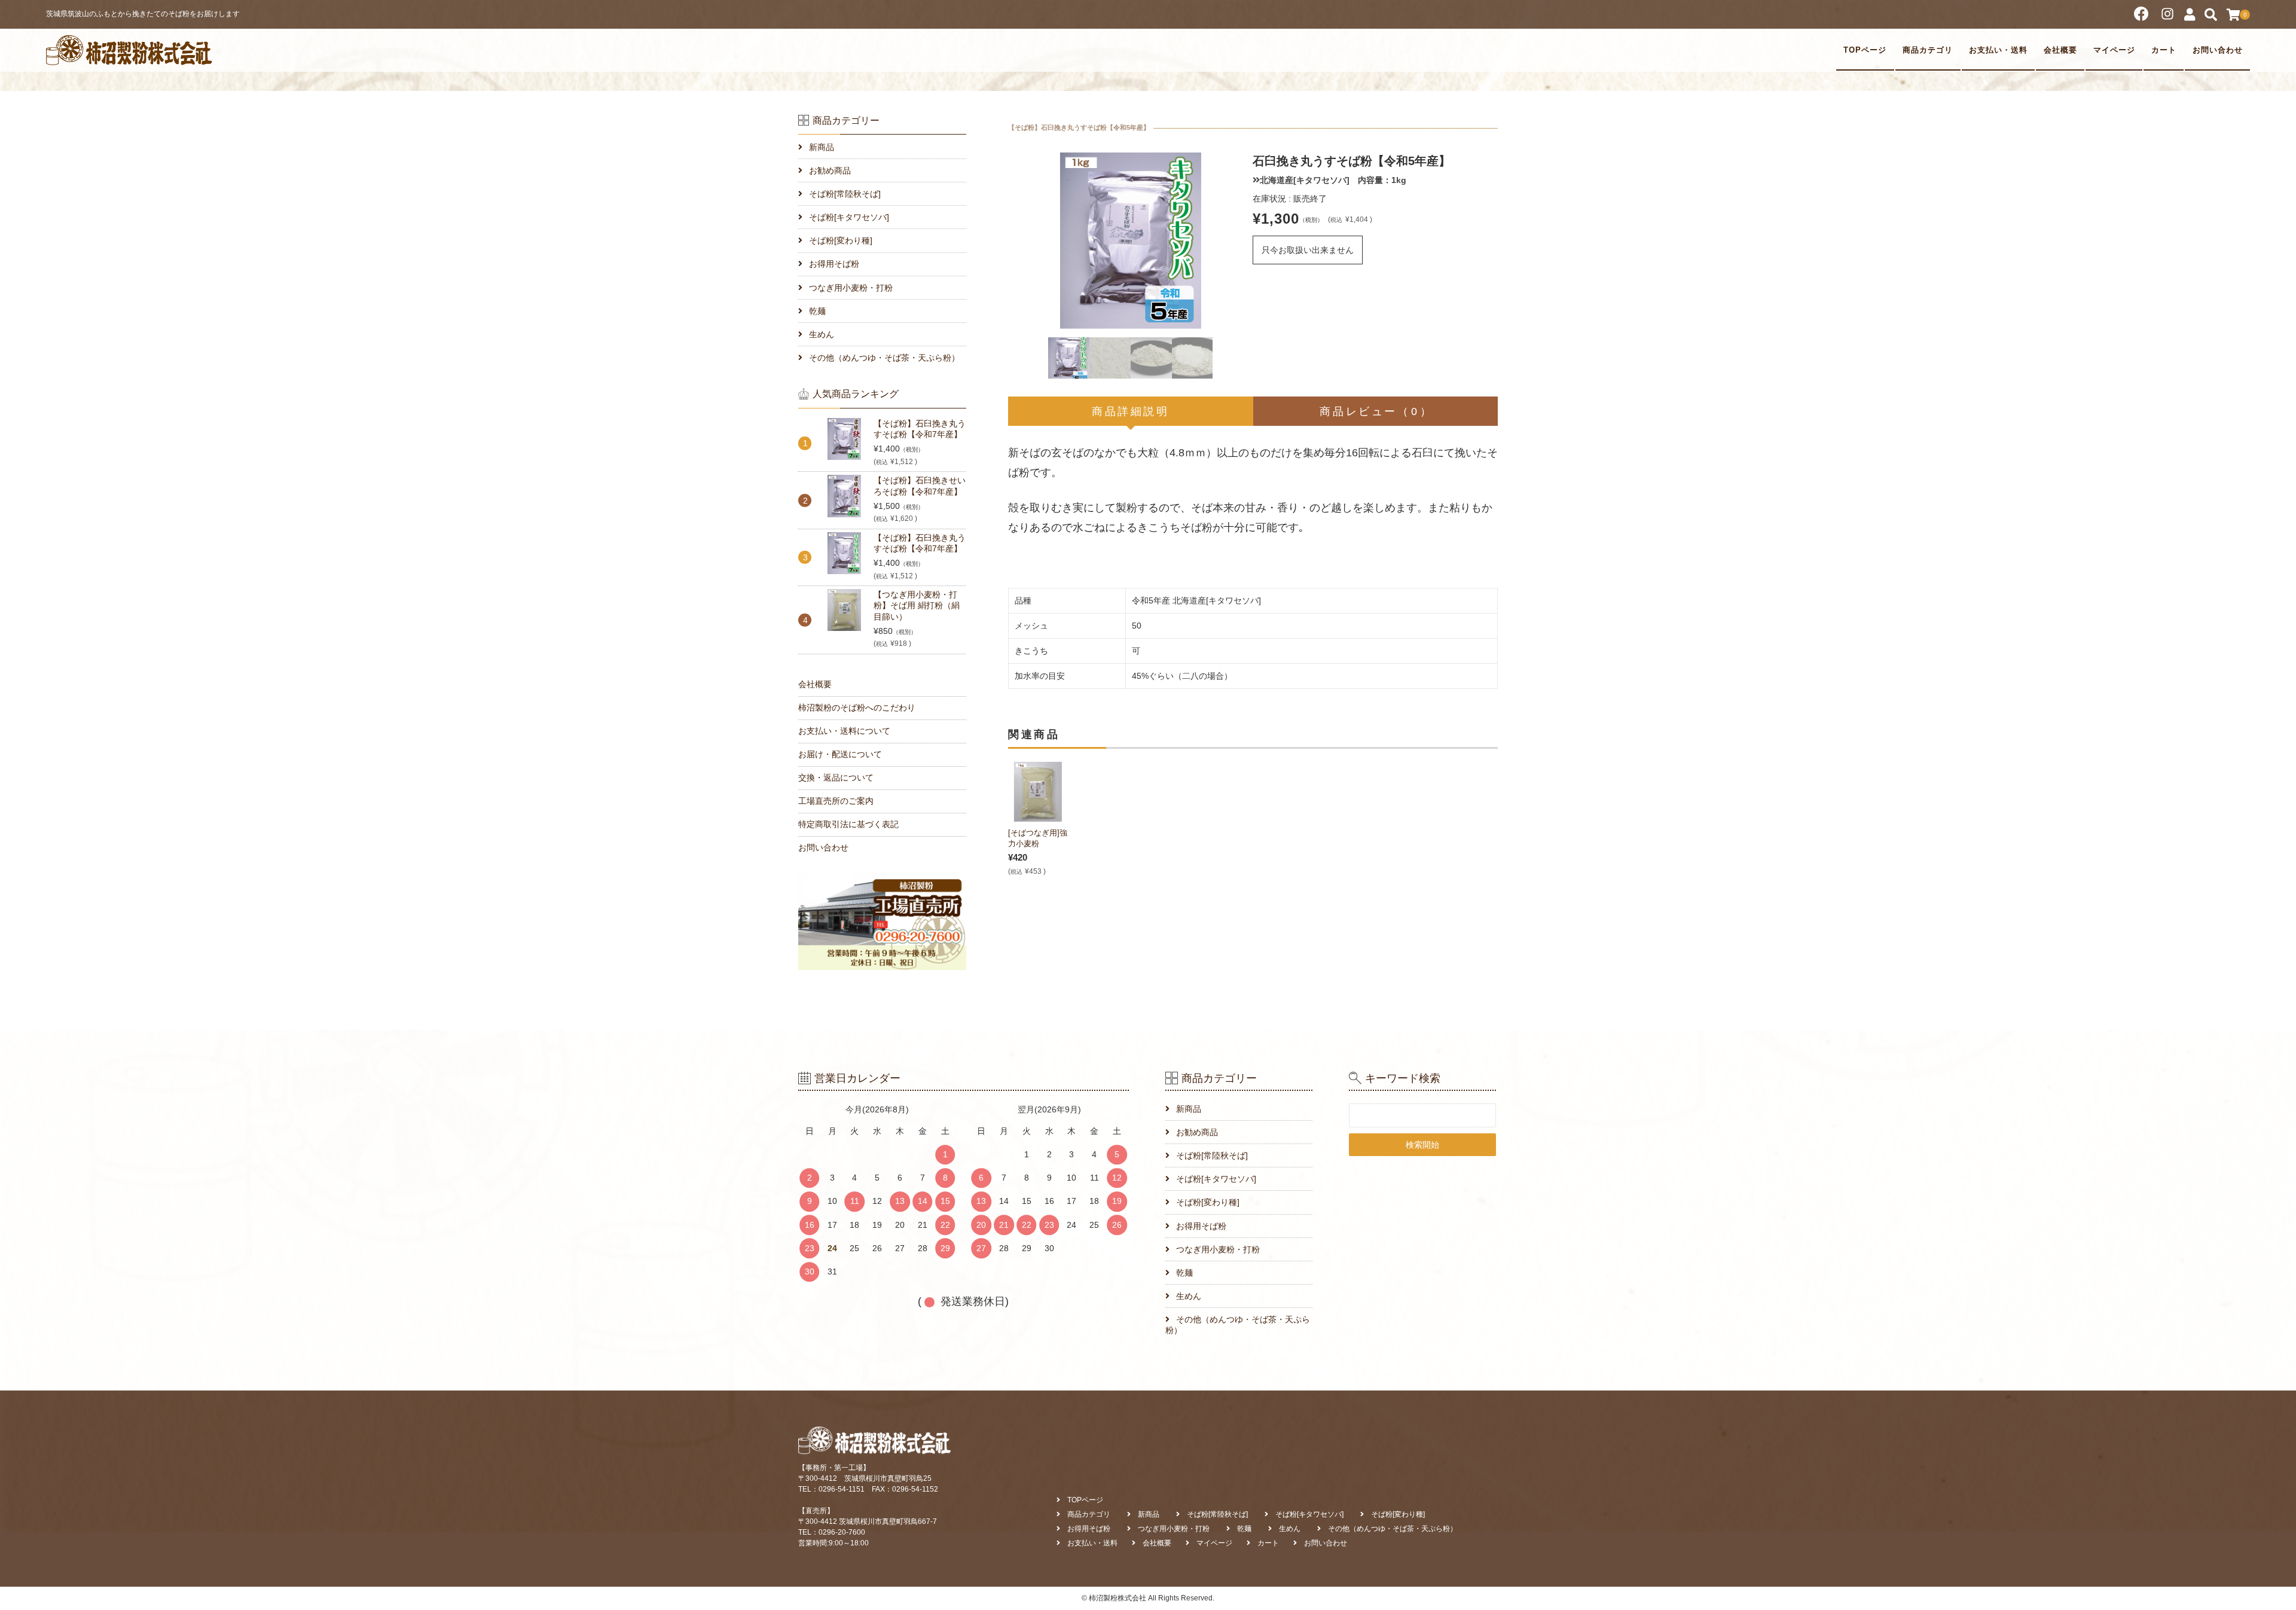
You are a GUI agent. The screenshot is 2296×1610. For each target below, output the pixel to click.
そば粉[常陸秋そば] (845, 194)
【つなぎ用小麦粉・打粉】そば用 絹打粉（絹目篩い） (917, 605)
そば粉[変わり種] (841, 240)
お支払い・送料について (844, 731)
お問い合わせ (2218, 50)
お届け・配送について (840, 754)
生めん (822, 334)
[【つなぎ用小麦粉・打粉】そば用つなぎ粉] (1038, 792)
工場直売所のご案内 (836, 801)
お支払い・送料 (1998, 50)
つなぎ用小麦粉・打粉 (851, 288)
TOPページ (1865, 50)
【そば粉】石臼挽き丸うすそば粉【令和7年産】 (920, 429)
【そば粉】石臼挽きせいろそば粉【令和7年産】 (920, 486)
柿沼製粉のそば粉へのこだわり (857, 708)
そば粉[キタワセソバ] (849, 217)
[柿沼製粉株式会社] (130, 50)
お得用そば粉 (834, 264)
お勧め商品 (830, 170)
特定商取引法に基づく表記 (848, 824)
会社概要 (2060, 50)
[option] (1130, 241)
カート (2164, 50)
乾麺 (817, 311)
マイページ (2114, 50)
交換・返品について (836, 777)
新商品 (822, 147)
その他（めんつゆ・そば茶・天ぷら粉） (884, 358)
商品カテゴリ (1928, 50)
